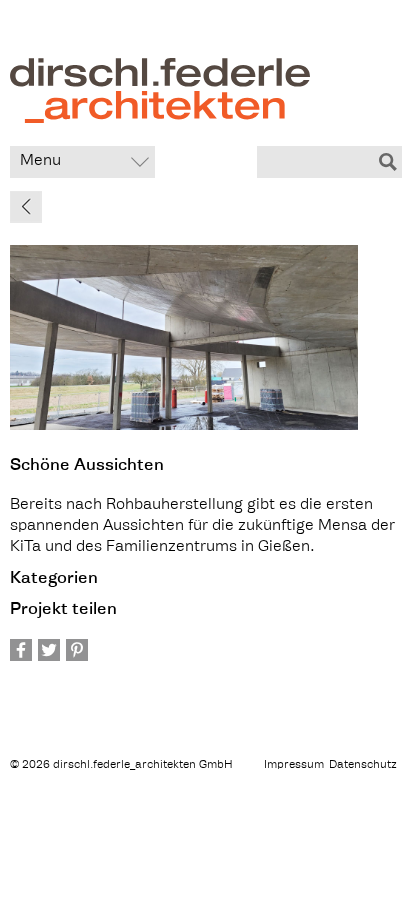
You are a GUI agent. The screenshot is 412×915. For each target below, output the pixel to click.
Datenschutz (363, 765)
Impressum (294, 765)
